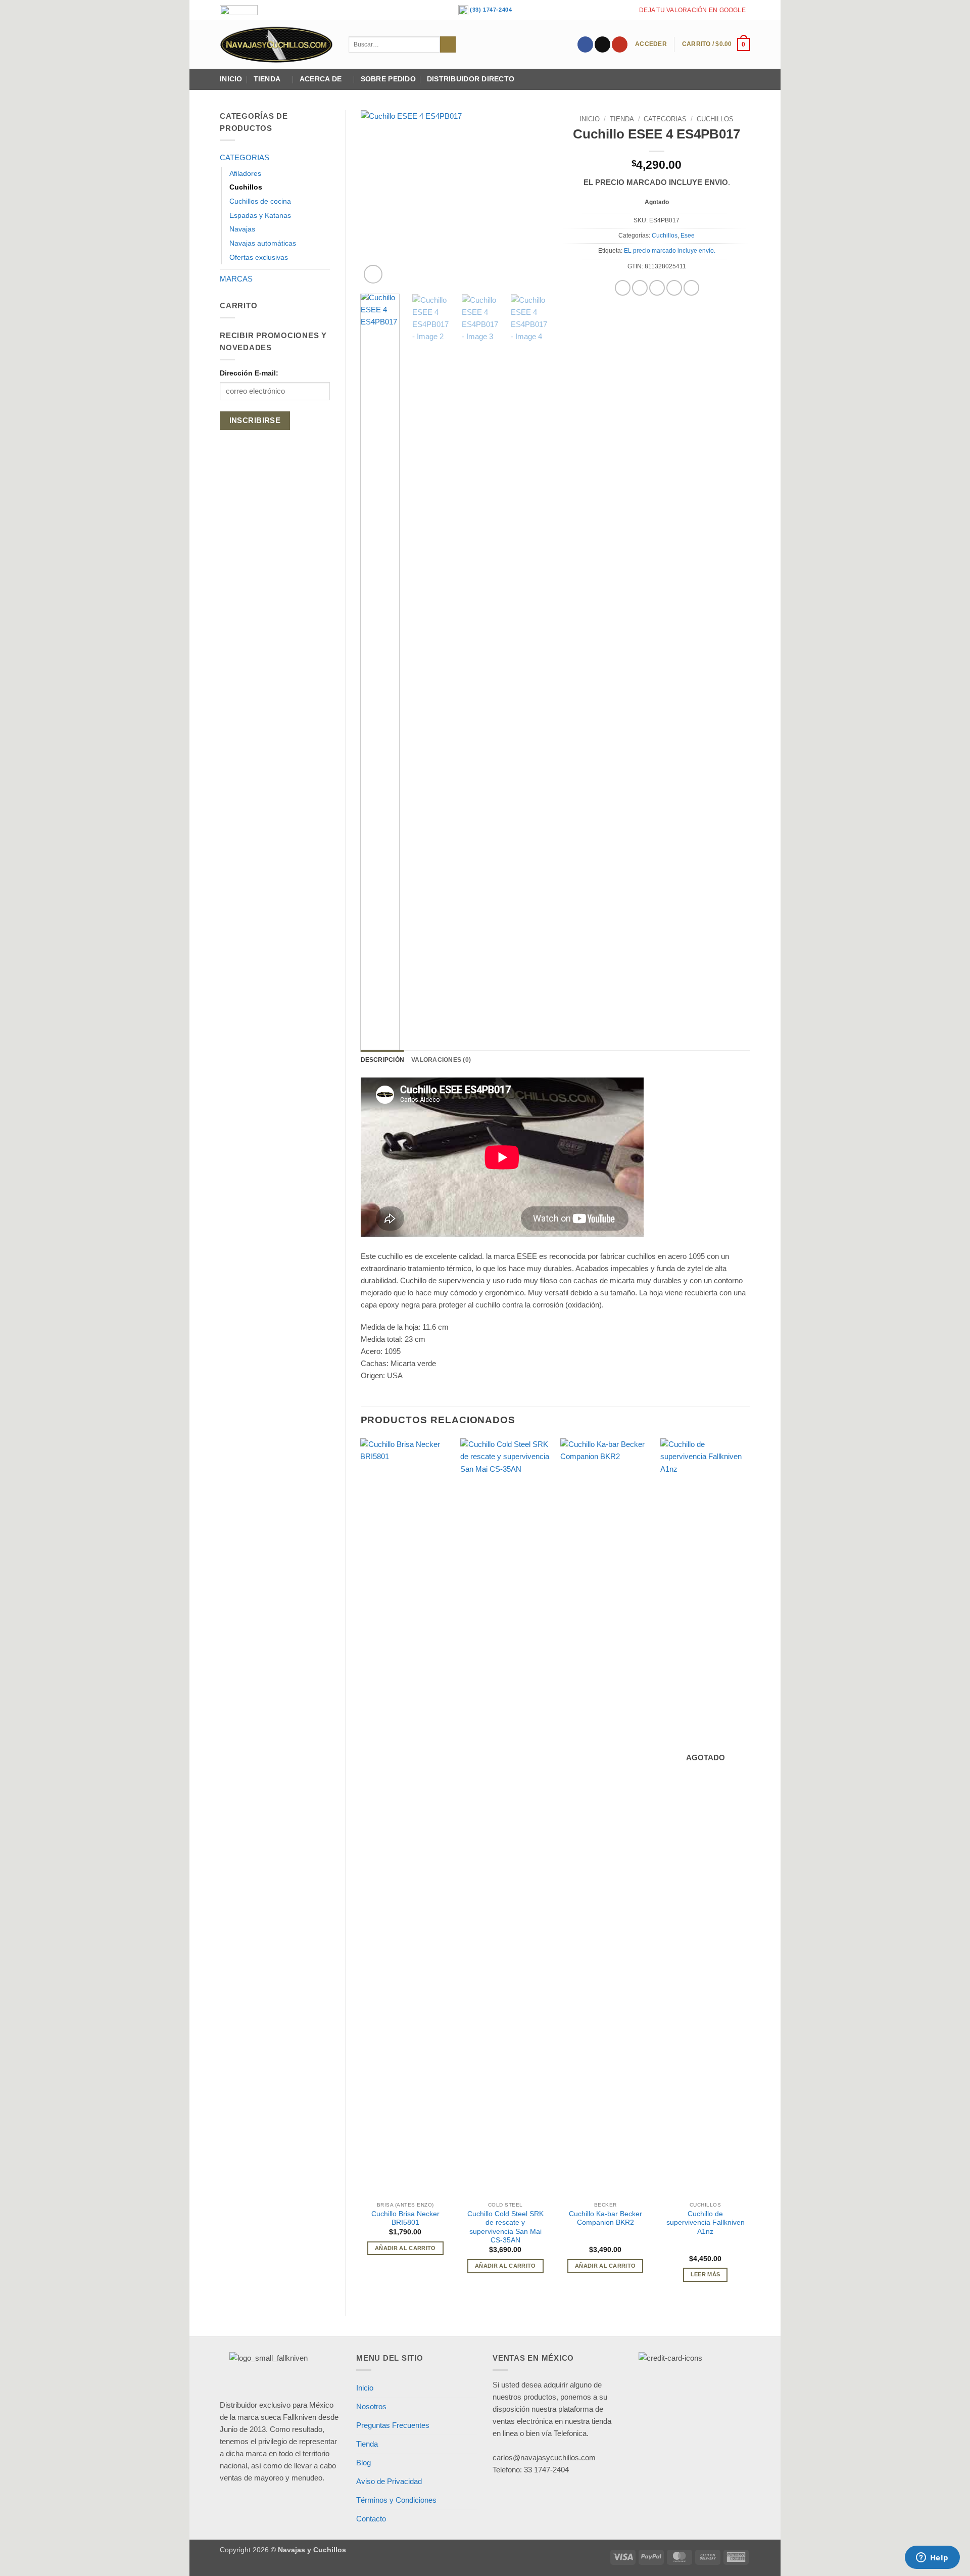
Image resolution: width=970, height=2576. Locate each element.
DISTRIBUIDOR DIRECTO (471, 79)
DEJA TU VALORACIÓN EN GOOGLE (692, 10)
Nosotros (371, 2406)
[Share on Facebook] (623, 288)
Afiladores (245, 174)
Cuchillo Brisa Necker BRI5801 (405, 2218)
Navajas (242, 229)
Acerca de (321, 79)
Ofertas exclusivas (259, 257)
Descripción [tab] (383, 1060)
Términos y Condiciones (396, 2500)
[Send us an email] (602, 44)
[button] (651, 44)
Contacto (371, 2519)
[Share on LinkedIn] (691, 288)
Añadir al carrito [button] (405, 2248)
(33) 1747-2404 (490, 10)
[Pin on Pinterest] (674, 288)
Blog (363, 2463)
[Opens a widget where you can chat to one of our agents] (932, 2558)
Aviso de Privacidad (389, 2481)
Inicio (231, 79)
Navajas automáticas (263, 243)
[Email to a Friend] (657, 288)
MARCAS (236, 279)
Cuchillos (246, 187)
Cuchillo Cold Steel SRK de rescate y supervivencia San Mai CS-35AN (505, 2227)
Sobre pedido (388, 79)
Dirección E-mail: (249, 373)
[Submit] (448, 44)
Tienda (267, 79)
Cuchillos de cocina (260, 201)
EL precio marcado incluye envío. (670, 251)
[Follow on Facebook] (585, 44)
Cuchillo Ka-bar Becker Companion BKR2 (605, 2218)
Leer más (706, 2274)
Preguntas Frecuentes (393, 2425)
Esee (688, 236)
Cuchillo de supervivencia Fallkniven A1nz (706, 2223)
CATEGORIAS (245, 157)
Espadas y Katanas (260, 216)
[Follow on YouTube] (620, 44)
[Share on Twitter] (640, 288)
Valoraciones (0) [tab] (441, 1060)
